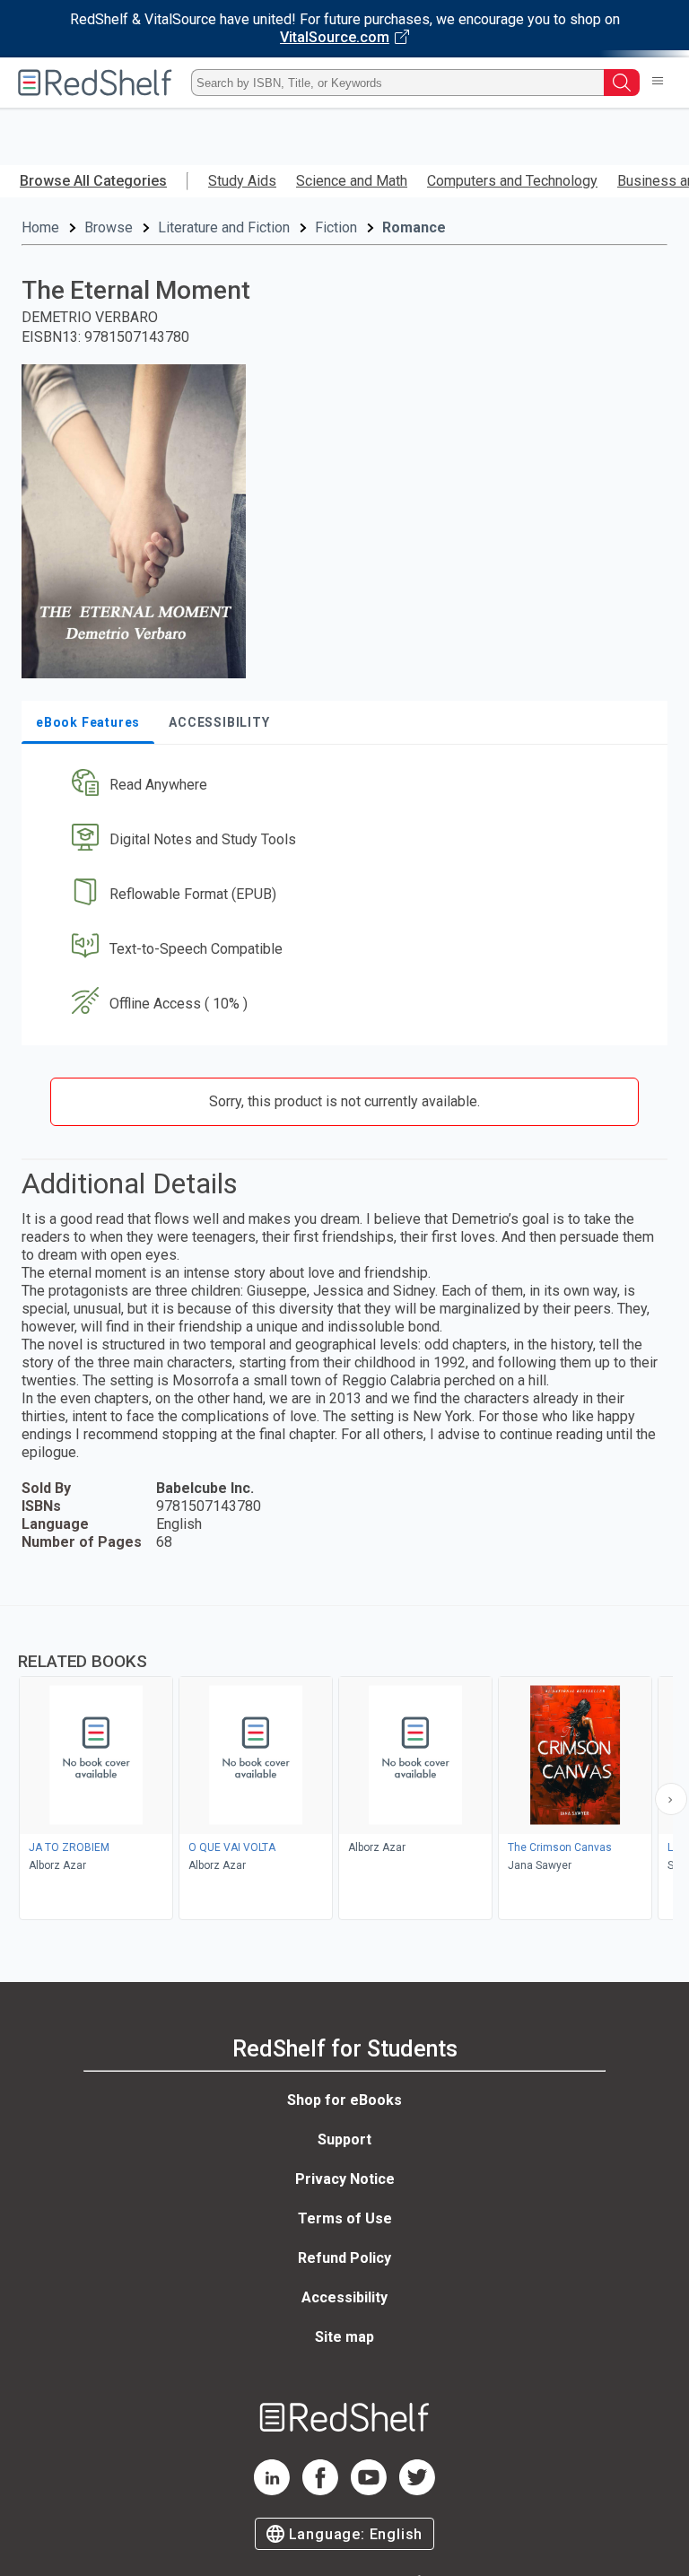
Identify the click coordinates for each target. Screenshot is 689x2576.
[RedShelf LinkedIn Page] (272, 2490)
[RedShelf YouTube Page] (369, 2490)
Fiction (336, 227)
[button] (343, 786)
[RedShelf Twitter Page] (417, 2490)
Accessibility (344, 2297)
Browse (109, 227)
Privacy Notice (345, 2179)
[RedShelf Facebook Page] (320, 2490)
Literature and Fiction (224, 227)
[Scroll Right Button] (671, 1799)
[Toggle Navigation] (658, 83)
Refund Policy (344, 2258)
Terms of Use (345, 2218)
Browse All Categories (93, 181)
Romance (414, 227)
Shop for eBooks (344, 2100)
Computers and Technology (512, 181)
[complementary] (344, 1765)
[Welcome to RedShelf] (95, 83)
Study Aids (242, 181)
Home (40, 227)
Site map (344, 2337)
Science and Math (352, 181)
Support (344, 2139)
